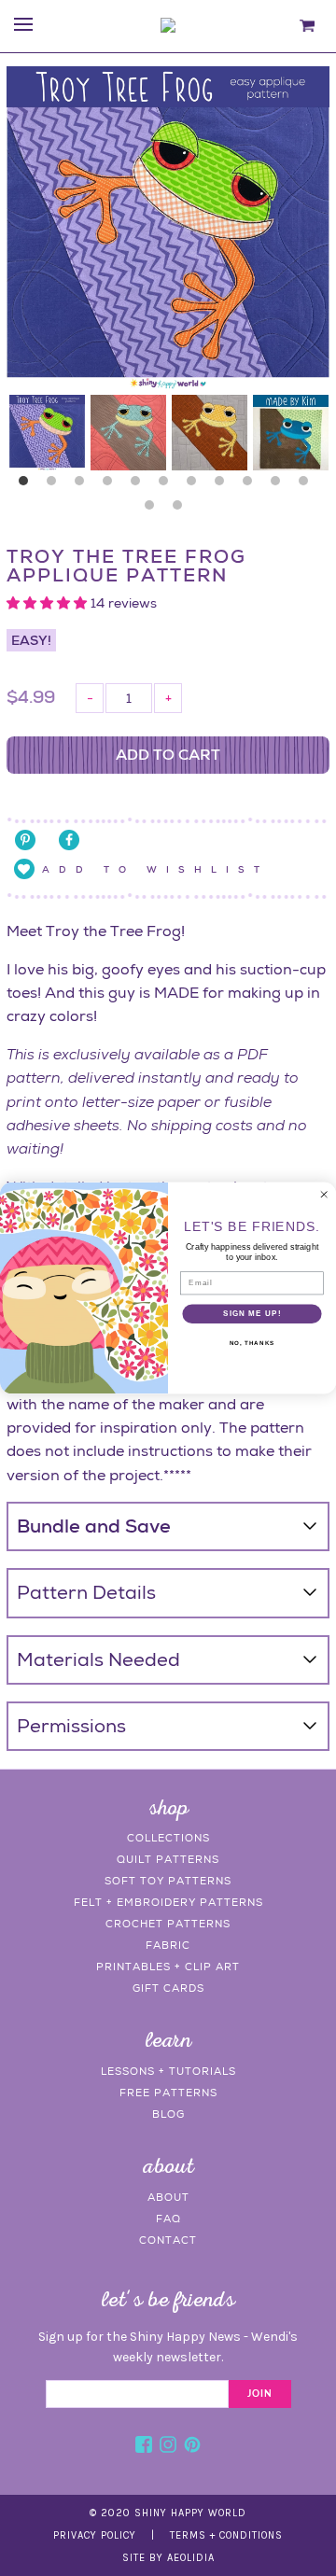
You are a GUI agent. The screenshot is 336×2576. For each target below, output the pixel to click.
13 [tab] (182, 510)
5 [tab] (140, 485)
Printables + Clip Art (168, 1967)
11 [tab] (308, 485)
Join (260, 2394)
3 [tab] (84, 485)
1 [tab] (28, 485)
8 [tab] (224, 485)
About (168, 2197)
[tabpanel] (47, 433)
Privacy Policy (95, 2535)
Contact (168, 2240)
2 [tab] (56, 485)
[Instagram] (168, 2447)
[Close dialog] (323, 1194)
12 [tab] (154, 510)
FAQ (168, 2219)
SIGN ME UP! (252, 1314)
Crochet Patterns (168, 1924)
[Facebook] (144, 2447)
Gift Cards (168, 1988)
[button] (49, 603)
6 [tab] (168, 485)
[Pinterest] (192, 2447)
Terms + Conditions (226, 2535)
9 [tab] (252, 485)
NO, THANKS (252, 1343)
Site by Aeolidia (168, 2558)
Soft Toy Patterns (168, 1881)
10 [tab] (280, 485)
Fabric (168, 1945)
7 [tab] (196, 485)
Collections (168, 1838)
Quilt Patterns (168, 1859)
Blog (168, 2114)
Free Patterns (168, 2093)
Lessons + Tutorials (168, 2071)
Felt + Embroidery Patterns (168, 1902)
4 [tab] (112, 485)
